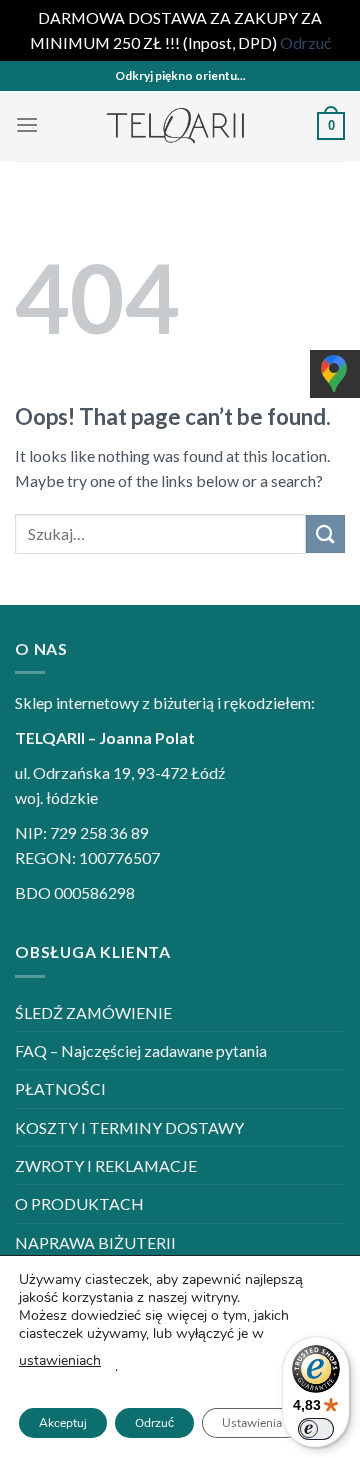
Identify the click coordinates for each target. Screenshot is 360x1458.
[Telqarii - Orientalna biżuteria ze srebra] (178, 126)
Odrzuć (154, 1423)
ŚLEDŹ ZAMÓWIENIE (93, 1012)
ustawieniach (60, 1360)
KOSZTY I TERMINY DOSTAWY (129, 1127)
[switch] (316, 1429)
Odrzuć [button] (305, 42)
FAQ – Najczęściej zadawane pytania (141, 1050)
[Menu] (27, 125)
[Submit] (325, 534)
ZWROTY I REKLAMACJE (106, 1165)
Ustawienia (252, 1423)
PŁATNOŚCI (60, 1088)
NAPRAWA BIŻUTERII (95, 1242)
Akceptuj (63, 1423)
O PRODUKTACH (79, 1203)
